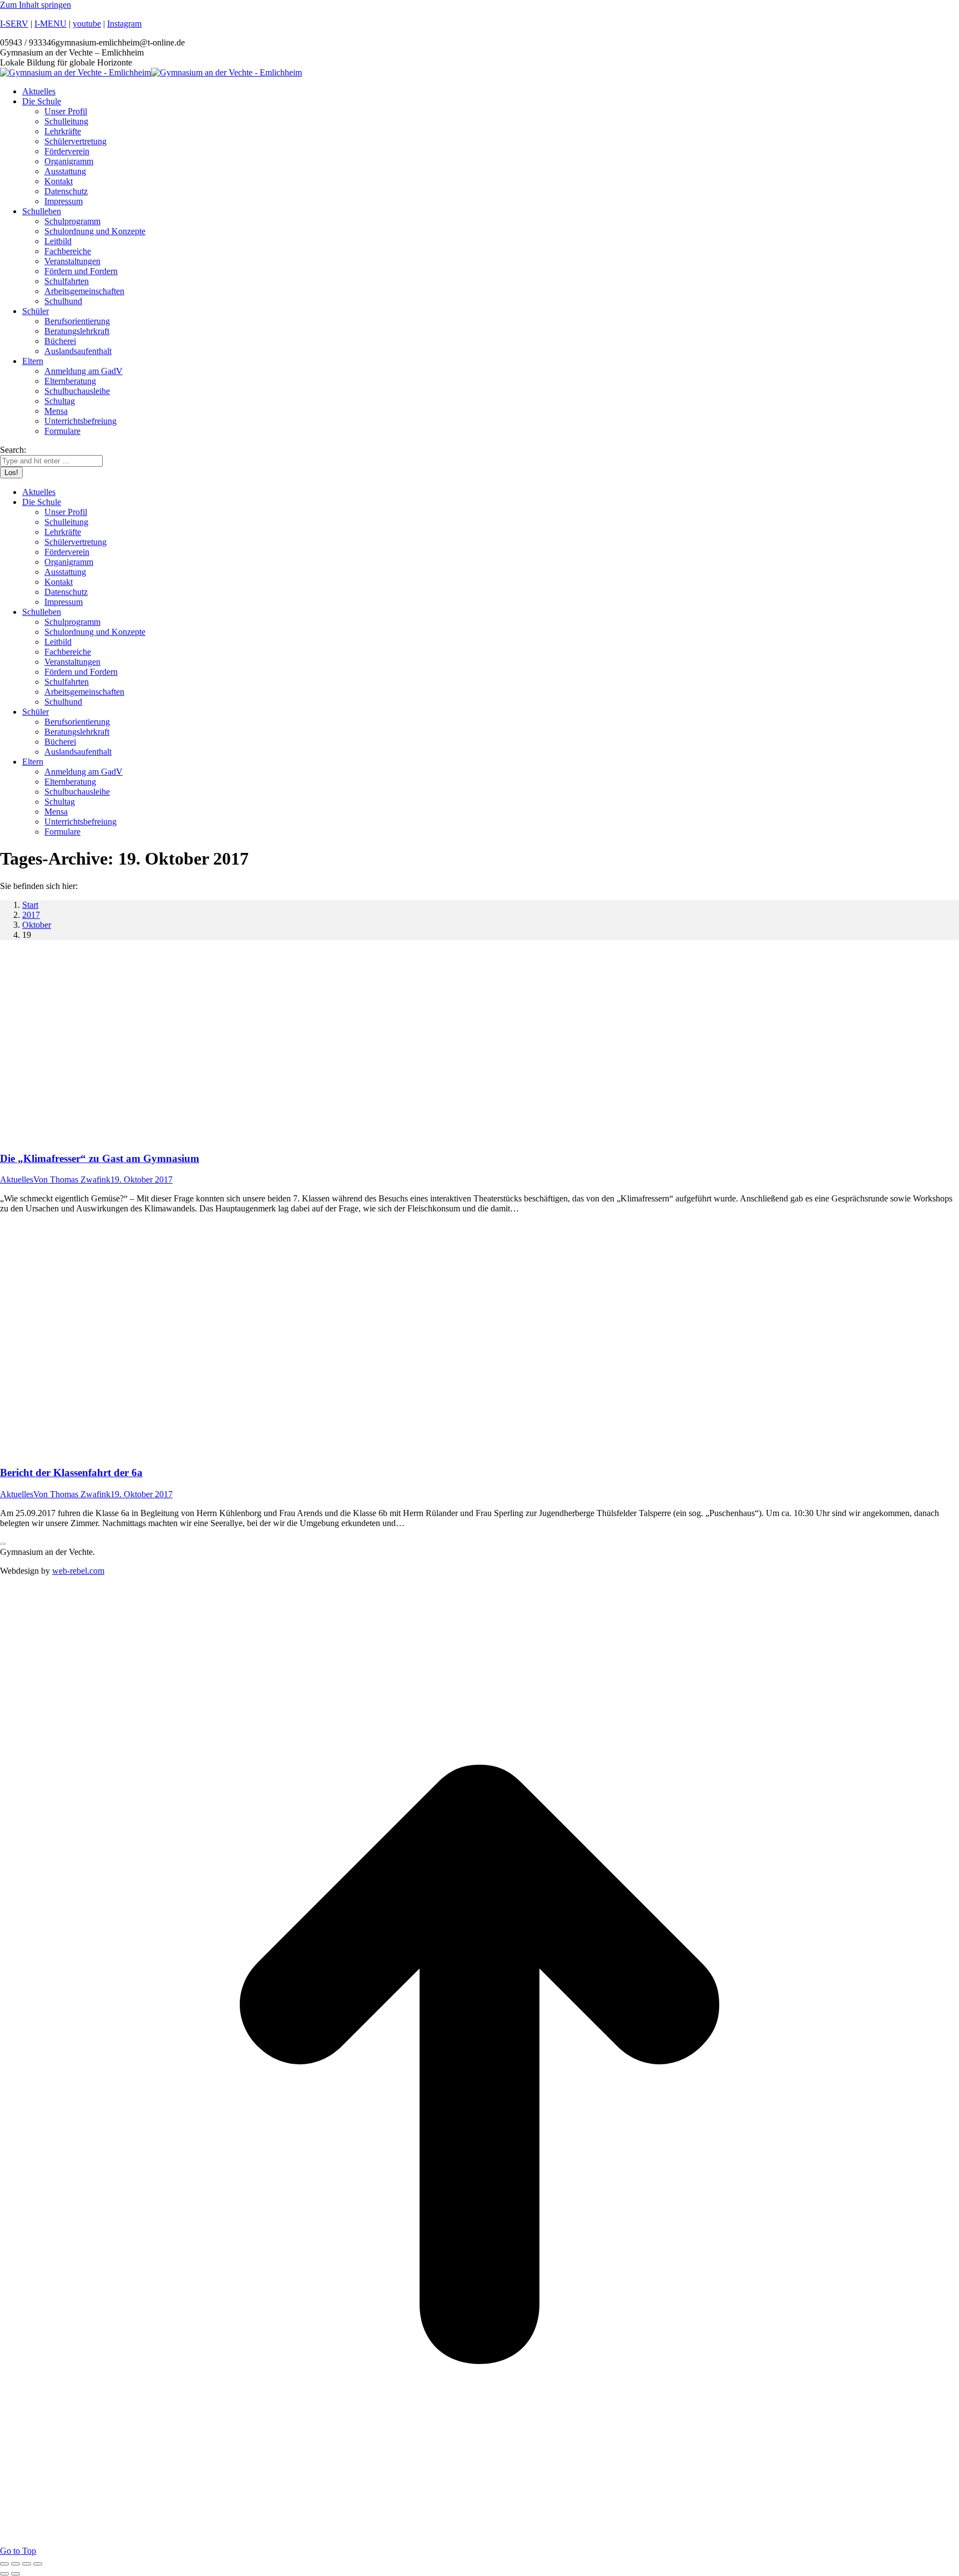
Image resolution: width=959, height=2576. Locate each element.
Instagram (124, 24)
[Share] (16, 2564)
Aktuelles (17, 1180)
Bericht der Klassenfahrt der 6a (71, 1473)
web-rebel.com (78, 1571)
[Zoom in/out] (38, 2564)
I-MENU (51, 24)
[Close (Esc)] (4, 2564)
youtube (87, 24)
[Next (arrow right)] (16, 2574)
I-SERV (14, 24)
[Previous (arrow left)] (4, 2574)
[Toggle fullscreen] (27, 2564)
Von (72, 1180)
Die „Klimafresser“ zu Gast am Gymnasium (100, 1158)
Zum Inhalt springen (36, 5)
